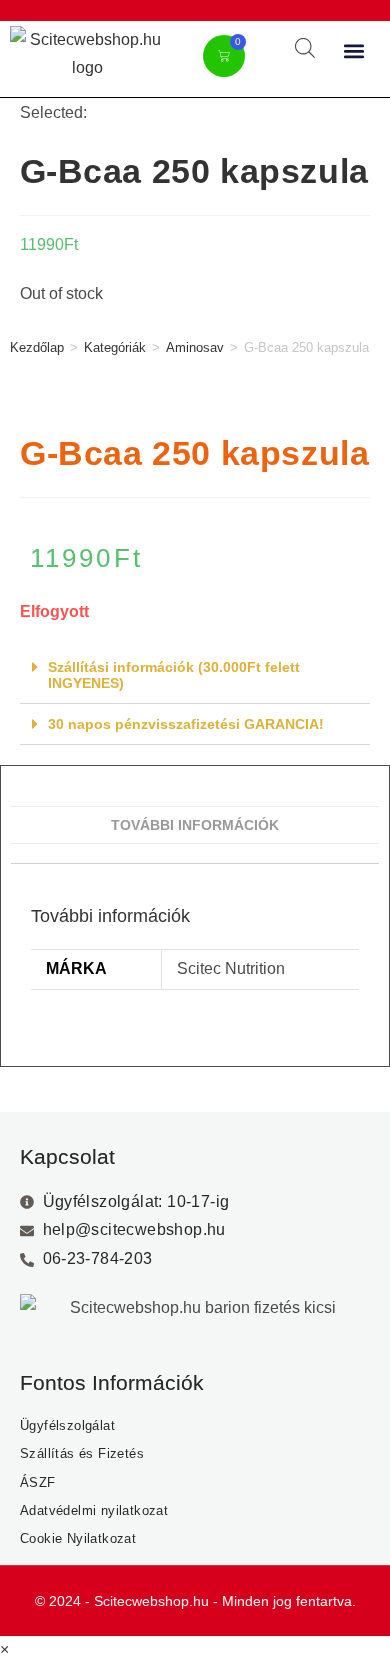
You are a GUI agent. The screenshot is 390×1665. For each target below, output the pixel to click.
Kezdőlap (37, 347)
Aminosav (195, 347)
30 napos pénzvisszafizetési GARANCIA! (186, 724)
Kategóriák (115, 347)
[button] (354, 51)
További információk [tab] (195, 825)
